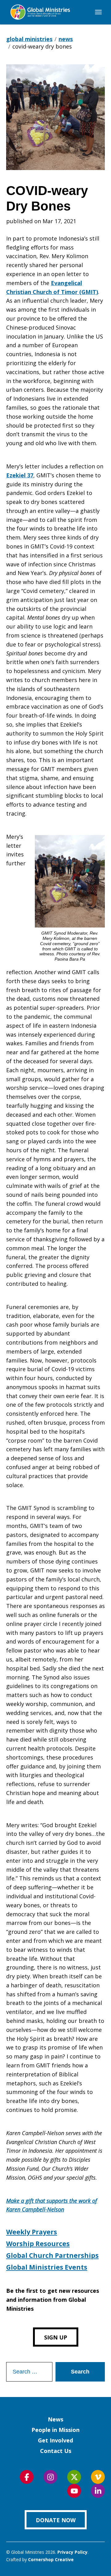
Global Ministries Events (47, 2267)
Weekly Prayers (32, 2232)
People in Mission (55, 2430)
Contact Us (56, 2451)
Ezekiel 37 (20, 475)
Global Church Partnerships (52, 2255)
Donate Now (56, 2520)
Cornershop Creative (51, 2559)
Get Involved (55, 2440)
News (55, 2419)
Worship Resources (38, 2244)
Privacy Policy (72, 2552)
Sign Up (56, 2337)
